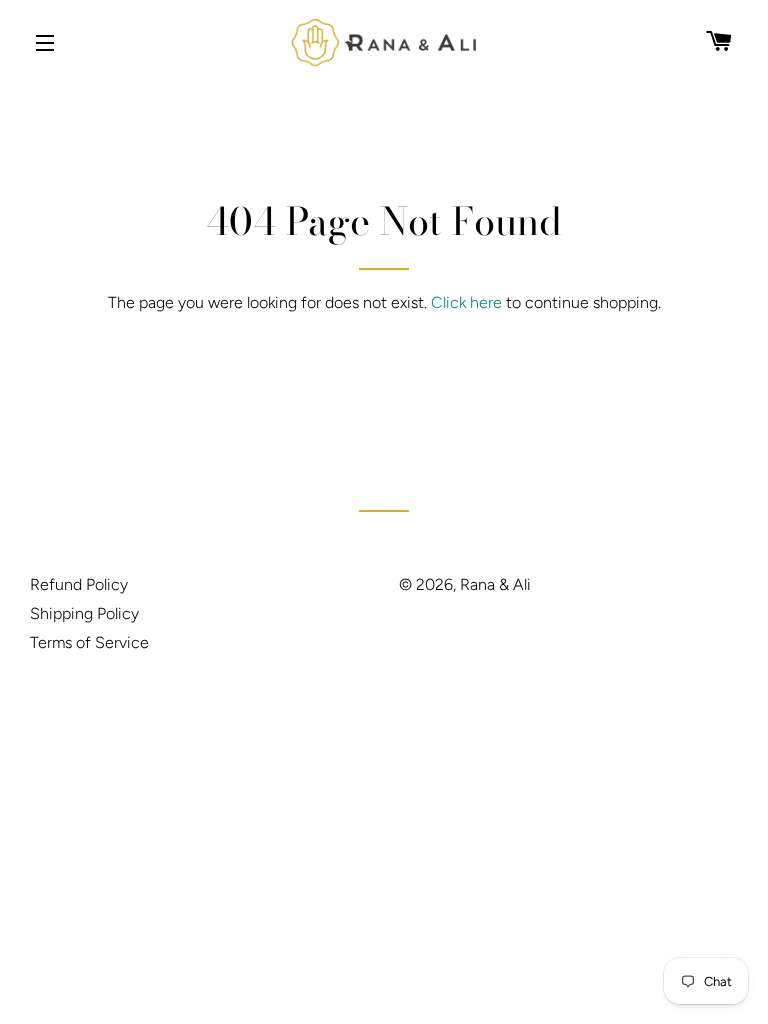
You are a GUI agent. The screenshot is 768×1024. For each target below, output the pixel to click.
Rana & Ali (495, 584)
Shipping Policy (84, 613)
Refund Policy (79, 584)
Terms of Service (89, 642)
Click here (466, 302)
